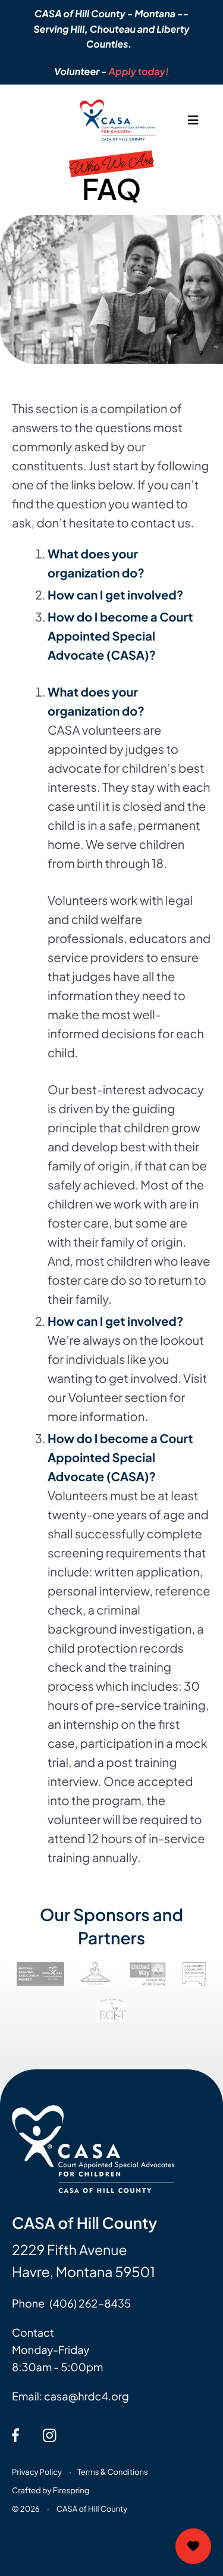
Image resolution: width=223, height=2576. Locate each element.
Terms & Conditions (113, 2472)
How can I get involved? (115, 595)
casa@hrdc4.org (87, 2396)
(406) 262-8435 (90, 2303)
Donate (193, 2546)
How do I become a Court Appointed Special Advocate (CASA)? (120, 636)
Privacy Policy (37, 2472)
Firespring (71, 2490)
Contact (33, 2332)
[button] (193, 120)
